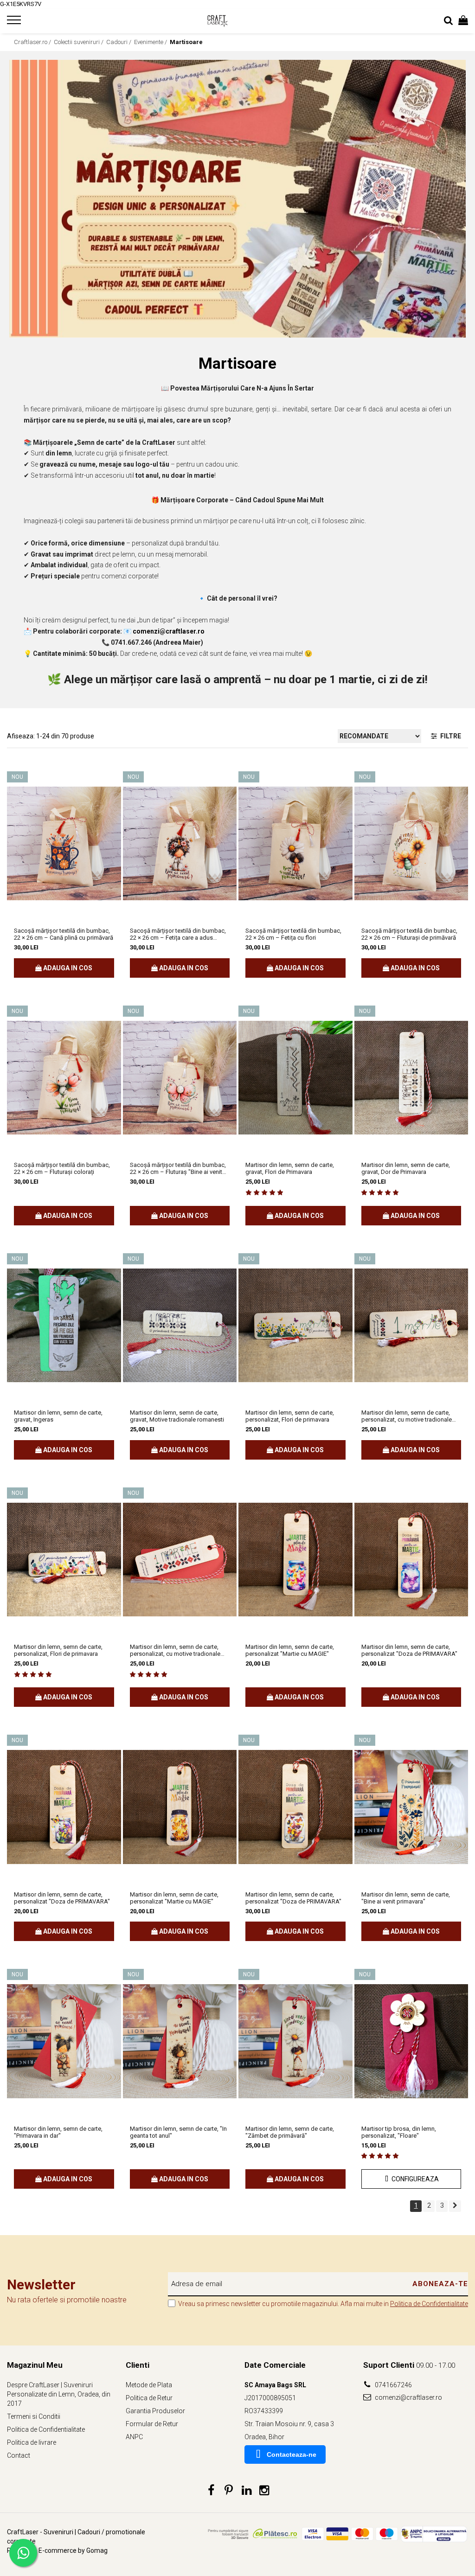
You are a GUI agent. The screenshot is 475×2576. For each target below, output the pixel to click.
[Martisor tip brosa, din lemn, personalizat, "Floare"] (411, 2041)
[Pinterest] (229, 2491)
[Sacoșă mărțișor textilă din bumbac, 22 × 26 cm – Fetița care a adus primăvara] (180, 843)
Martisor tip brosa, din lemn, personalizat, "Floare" (399, 2132)
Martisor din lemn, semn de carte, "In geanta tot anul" (178, 2132)
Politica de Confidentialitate (429, 2304)
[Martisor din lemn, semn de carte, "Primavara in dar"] (64, 2041)
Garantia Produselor (155, 2411)
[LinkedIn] (247, 2491)
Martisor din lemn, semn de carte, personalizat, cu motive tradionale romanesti (407, 1416)
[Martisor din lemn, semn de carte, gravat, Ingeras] (64, 1325)
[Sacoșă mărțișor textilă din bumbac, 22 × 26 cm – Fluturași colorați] (64, 1078)
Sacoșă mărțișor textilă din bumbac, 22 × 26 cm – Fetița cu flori (293, 934)
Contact (19, 2455)
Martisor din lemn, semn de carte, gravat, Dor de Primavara (406, 1168)
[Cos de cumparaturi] (463, 21)
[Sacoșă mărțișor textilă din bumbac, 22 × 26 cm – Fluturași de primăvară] (411, 843)
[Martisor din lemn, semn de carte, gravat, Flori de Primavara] (295, 1078)
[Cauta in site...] (449, 21)
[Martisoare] (237, 199)
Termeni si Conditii (34, 2416)
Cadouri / (119, 42)
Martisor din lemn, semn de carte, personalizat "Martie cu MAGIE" (290, 1650)
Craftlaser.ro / (33, 42)
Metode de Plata (149, 2385)
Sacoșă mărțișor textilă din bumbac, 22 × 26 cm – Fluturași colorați (62, 1168)
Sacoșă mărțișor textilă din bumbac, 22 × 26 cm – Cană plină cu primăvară (64, 934)
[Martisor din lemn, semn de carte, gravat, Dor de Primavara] (411, 1078)
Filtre (449, 736)
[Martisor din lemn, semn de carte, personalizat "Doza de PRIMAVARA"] (411, 1560)
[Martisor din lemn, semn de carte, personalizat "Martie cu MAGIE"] (295, 1560)
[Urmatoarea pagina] (455, 2206)
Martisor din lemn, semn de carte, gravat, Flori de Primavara (290, 1168)
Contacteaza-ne (292, 2454)
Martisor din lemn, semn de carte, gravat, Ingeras (58, 1416)
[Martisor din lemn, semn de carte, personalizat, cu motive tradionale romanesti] (411, 1325)
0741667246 (393, 2385)
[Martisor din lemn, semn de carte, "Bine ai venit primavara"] (411, 1807)
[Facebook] (211, 2491)
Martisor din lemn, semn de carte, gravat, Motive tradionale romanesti (177, 1416)
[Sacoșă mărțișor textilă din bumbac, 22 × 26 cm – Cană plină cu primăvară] (64, 843)
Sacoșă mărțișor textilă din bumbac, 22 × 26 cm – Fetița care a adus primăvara (178, 934)
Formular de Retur (152, 2424)
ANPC (134, 2437)
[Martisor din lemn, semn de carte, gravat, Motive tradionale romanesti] (180, 1325)
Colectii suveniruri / (79, 42)
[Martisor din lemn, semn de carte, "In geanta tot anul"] (180, 2041)
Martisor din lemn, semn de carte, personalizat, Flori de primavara (290, 1416)
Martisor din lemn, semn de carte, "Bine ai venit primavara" (406, 1898)
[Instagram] (264, 2491)
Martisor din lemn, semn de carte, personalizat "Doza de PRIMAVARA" (409, 1650)
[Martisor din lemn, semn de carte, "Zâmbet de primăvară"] (295, 2041)
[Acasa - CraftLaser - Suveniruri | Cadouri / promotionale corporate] (238, 21)
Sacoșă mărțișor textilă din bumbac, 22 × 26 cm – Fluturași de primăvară (409, 934)
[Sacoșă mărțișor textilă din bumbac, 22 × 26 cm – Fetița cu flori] (295, 843)
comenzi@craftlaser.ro (408, 2397)
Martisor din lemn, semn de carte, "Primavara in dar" (58, 2132)
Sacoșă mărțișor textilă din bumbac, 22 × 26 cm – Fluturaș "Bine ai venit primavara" (178, 1168)
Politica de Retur (149, 2398)
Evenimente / (151, 42)
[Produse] (15, 23)
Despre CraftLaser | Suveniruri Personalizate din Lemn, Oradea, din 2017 (59, 2394)
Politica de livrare (32, 2442)
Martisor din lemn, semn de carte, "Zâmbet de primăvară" (290, 2132)
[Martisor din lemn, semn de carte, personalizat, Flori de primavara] (295, 1325)
